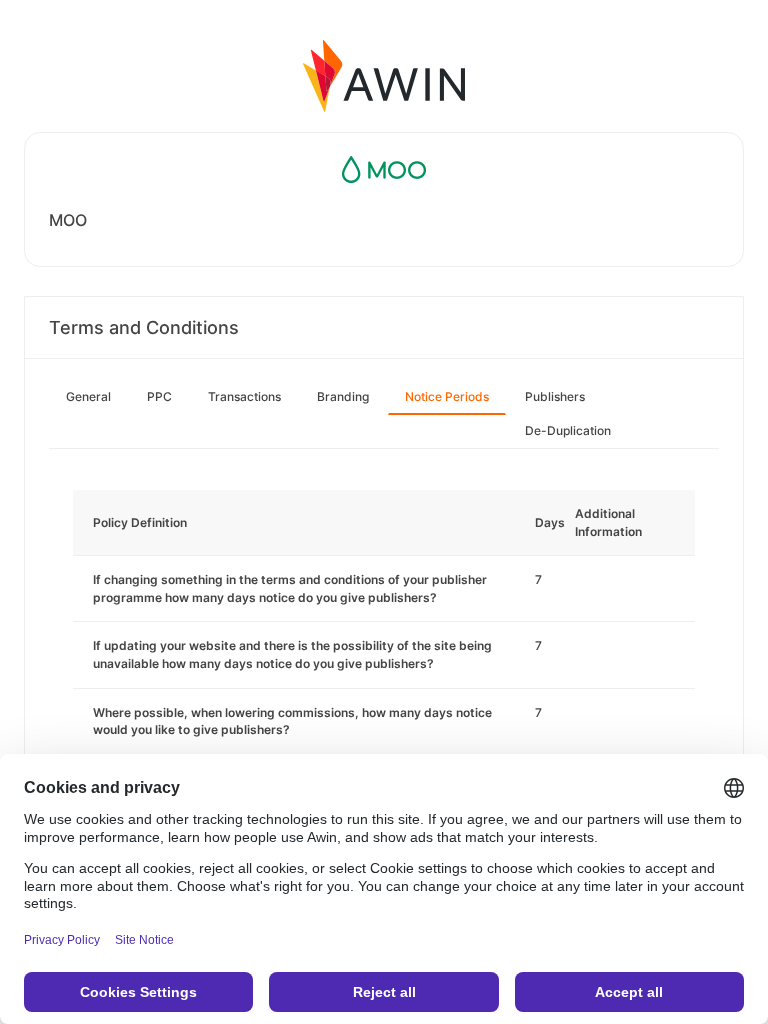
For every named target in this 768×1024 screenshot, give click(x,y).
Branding (343, 396)
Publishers (555, 396)
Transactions (244, 396)
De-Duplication (568, 430)
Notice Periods (447, 396)
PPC (159, 396)
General (88, 396)
